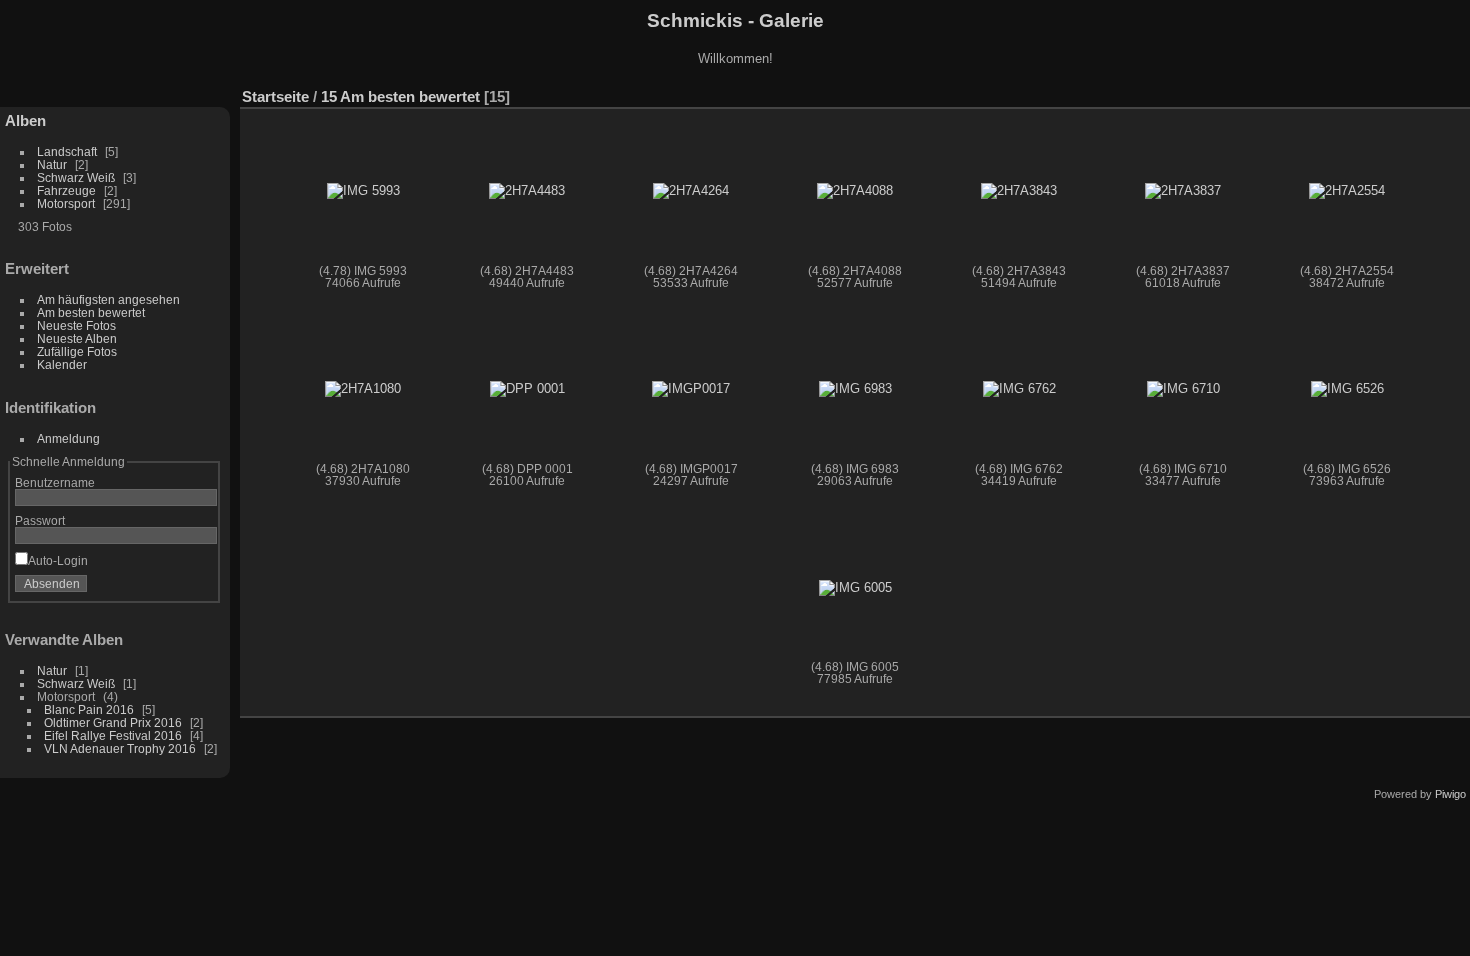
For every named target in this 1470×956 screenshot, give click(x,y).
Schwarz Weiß (76, 177)
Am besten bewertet (91, 312)
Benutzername (55, 482)
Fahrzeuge (66, 190)
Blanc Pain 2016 (89, 709)
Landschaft (67, 151)
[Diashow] (1395, 92)
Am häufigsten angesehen (108, 299)
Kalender (62, 364)
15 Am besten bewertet (400, 96)
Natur (52, 164)
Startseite (275, 96)
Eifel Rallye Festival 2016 (113, 735)
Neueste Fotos (76, 325)
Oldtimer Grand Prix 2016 (113, 722)
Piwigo (1450, 794)
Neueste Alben (77, 338)
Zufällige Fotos (77, 351)
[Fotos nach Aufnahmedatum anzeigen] (1455, 92)
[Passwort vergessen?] (198, 588)
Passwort (40, 520)
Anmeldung (68, 438)
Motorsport (66, 203)
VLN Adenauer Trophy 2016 (120, 748)
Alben (25, 120)
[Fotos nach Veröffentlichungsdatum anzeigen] (1425, 92)
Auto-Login (58, 560)
